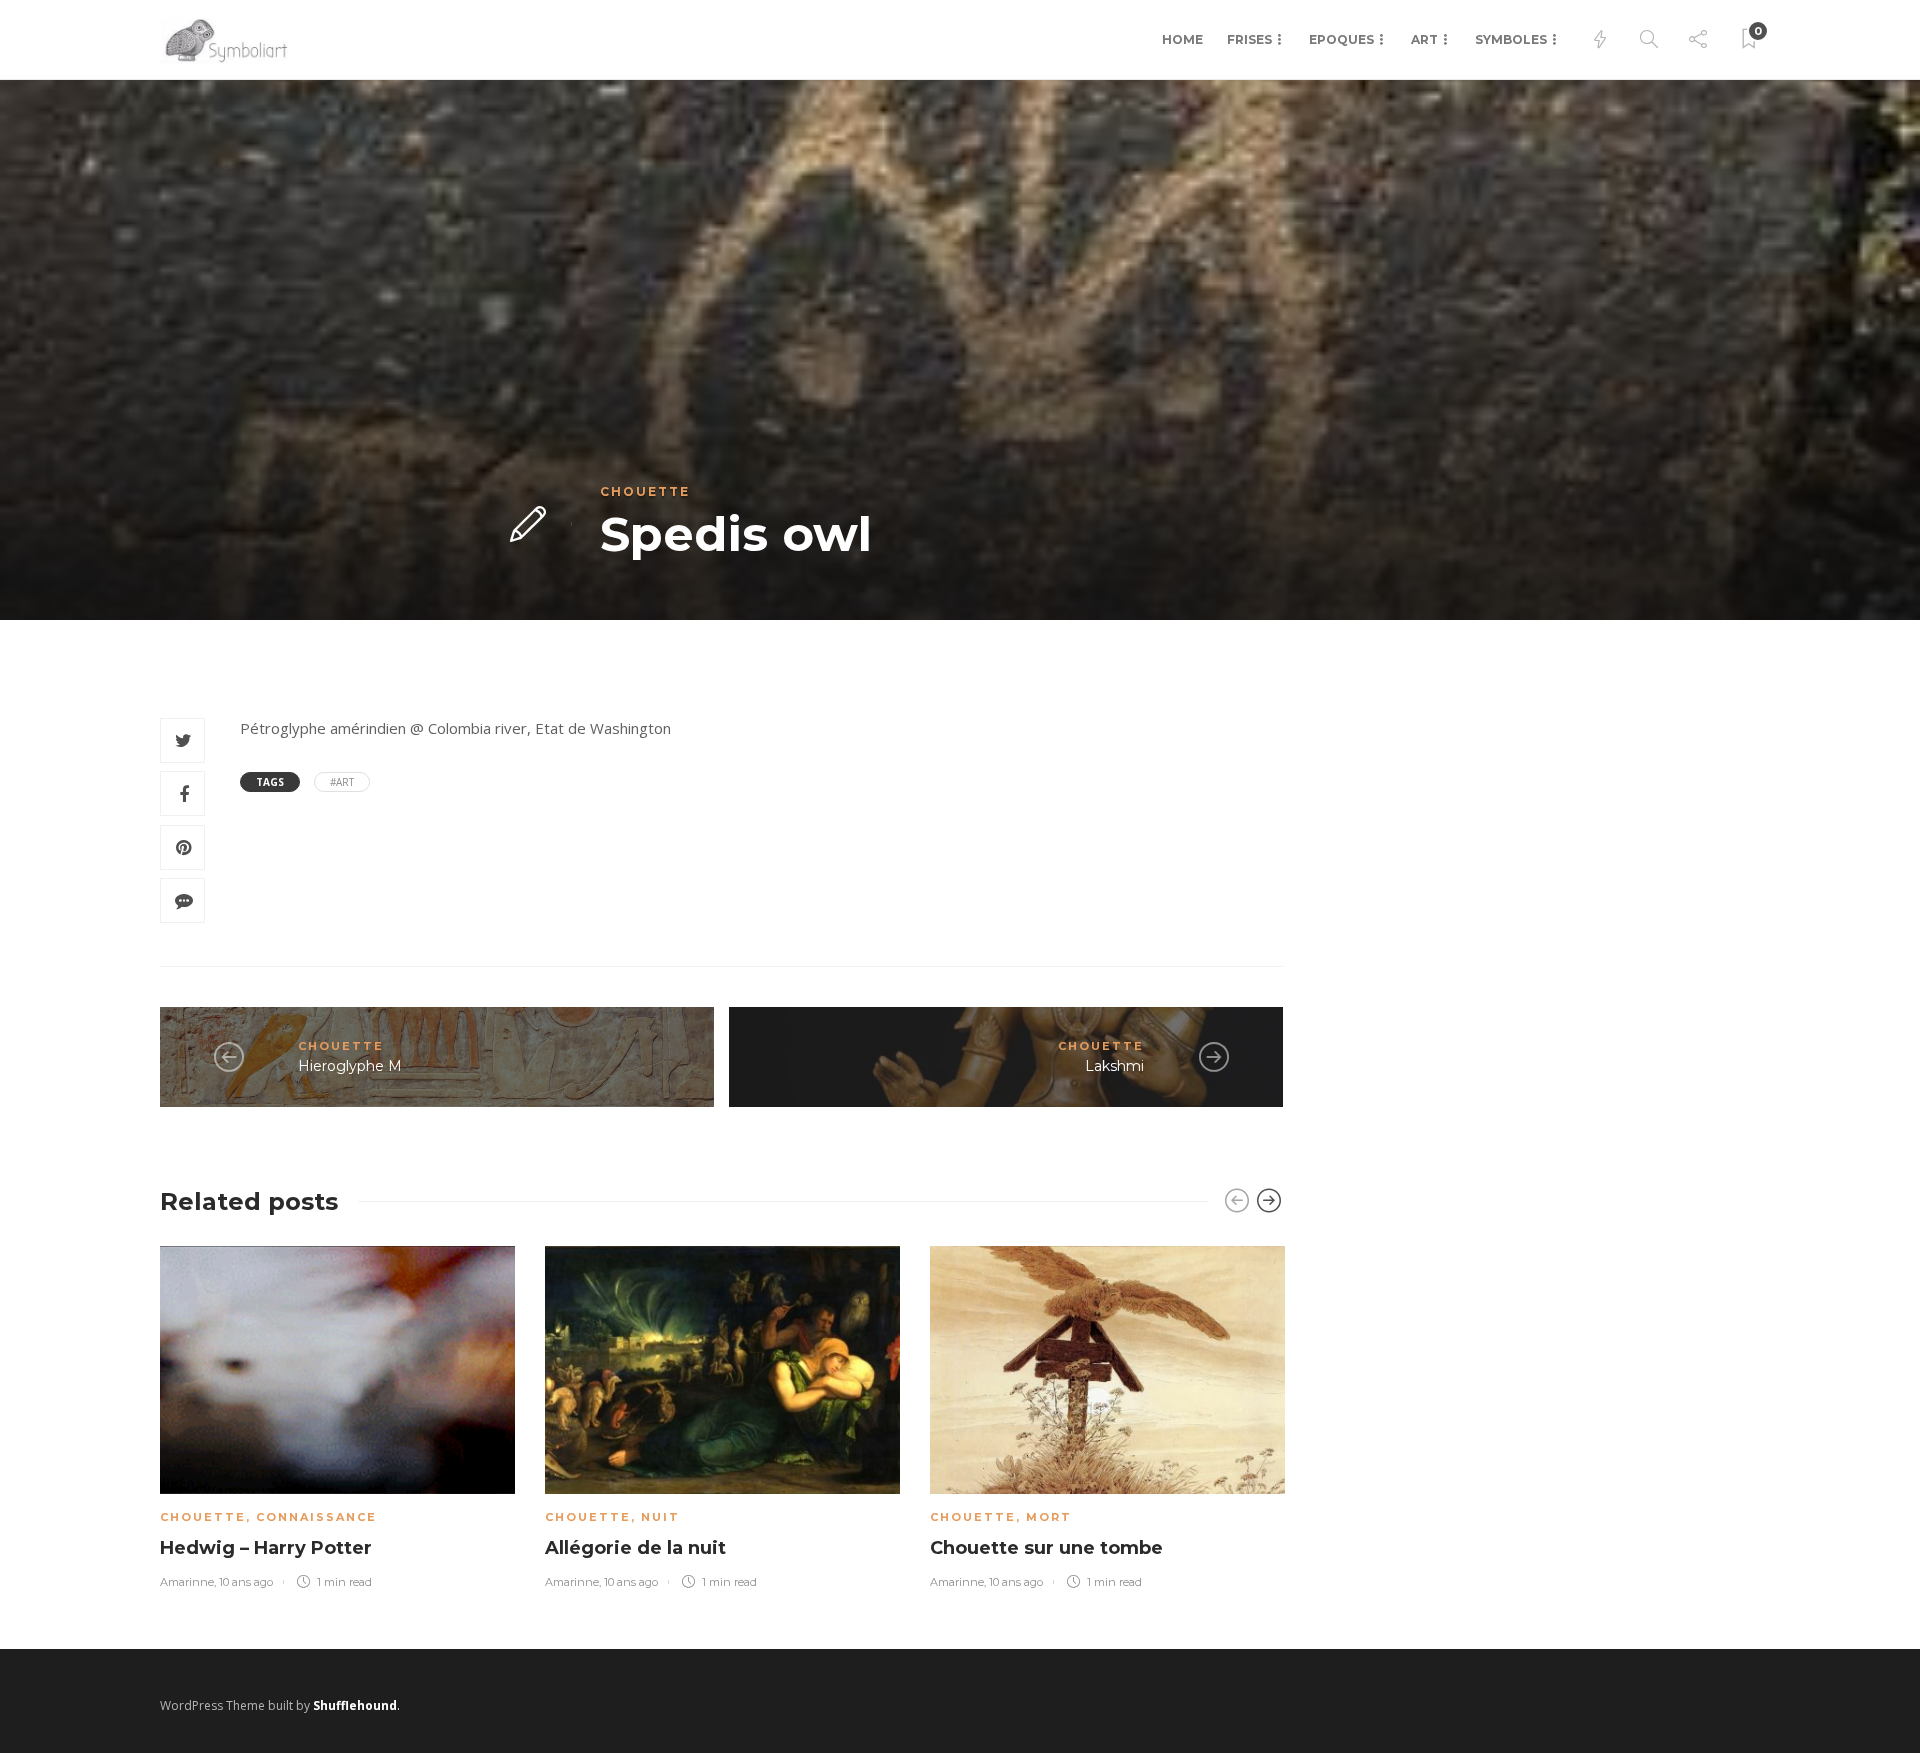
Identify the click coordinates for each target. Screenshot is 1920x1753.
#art (342, 782)
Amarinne (187, 1582)
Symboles (1511, 39)
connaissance (316, 1517)
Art (1424, 39)
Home (1182, 39)
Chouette (645, 491)
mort (1049, 1517)
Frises (1249, 39)
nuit (660, 1517)
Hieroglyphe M (350, 1066)
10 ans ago (246, 1582)
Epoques (1341, 39)
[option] (337, 1413)
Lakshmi (1114, 1066)
